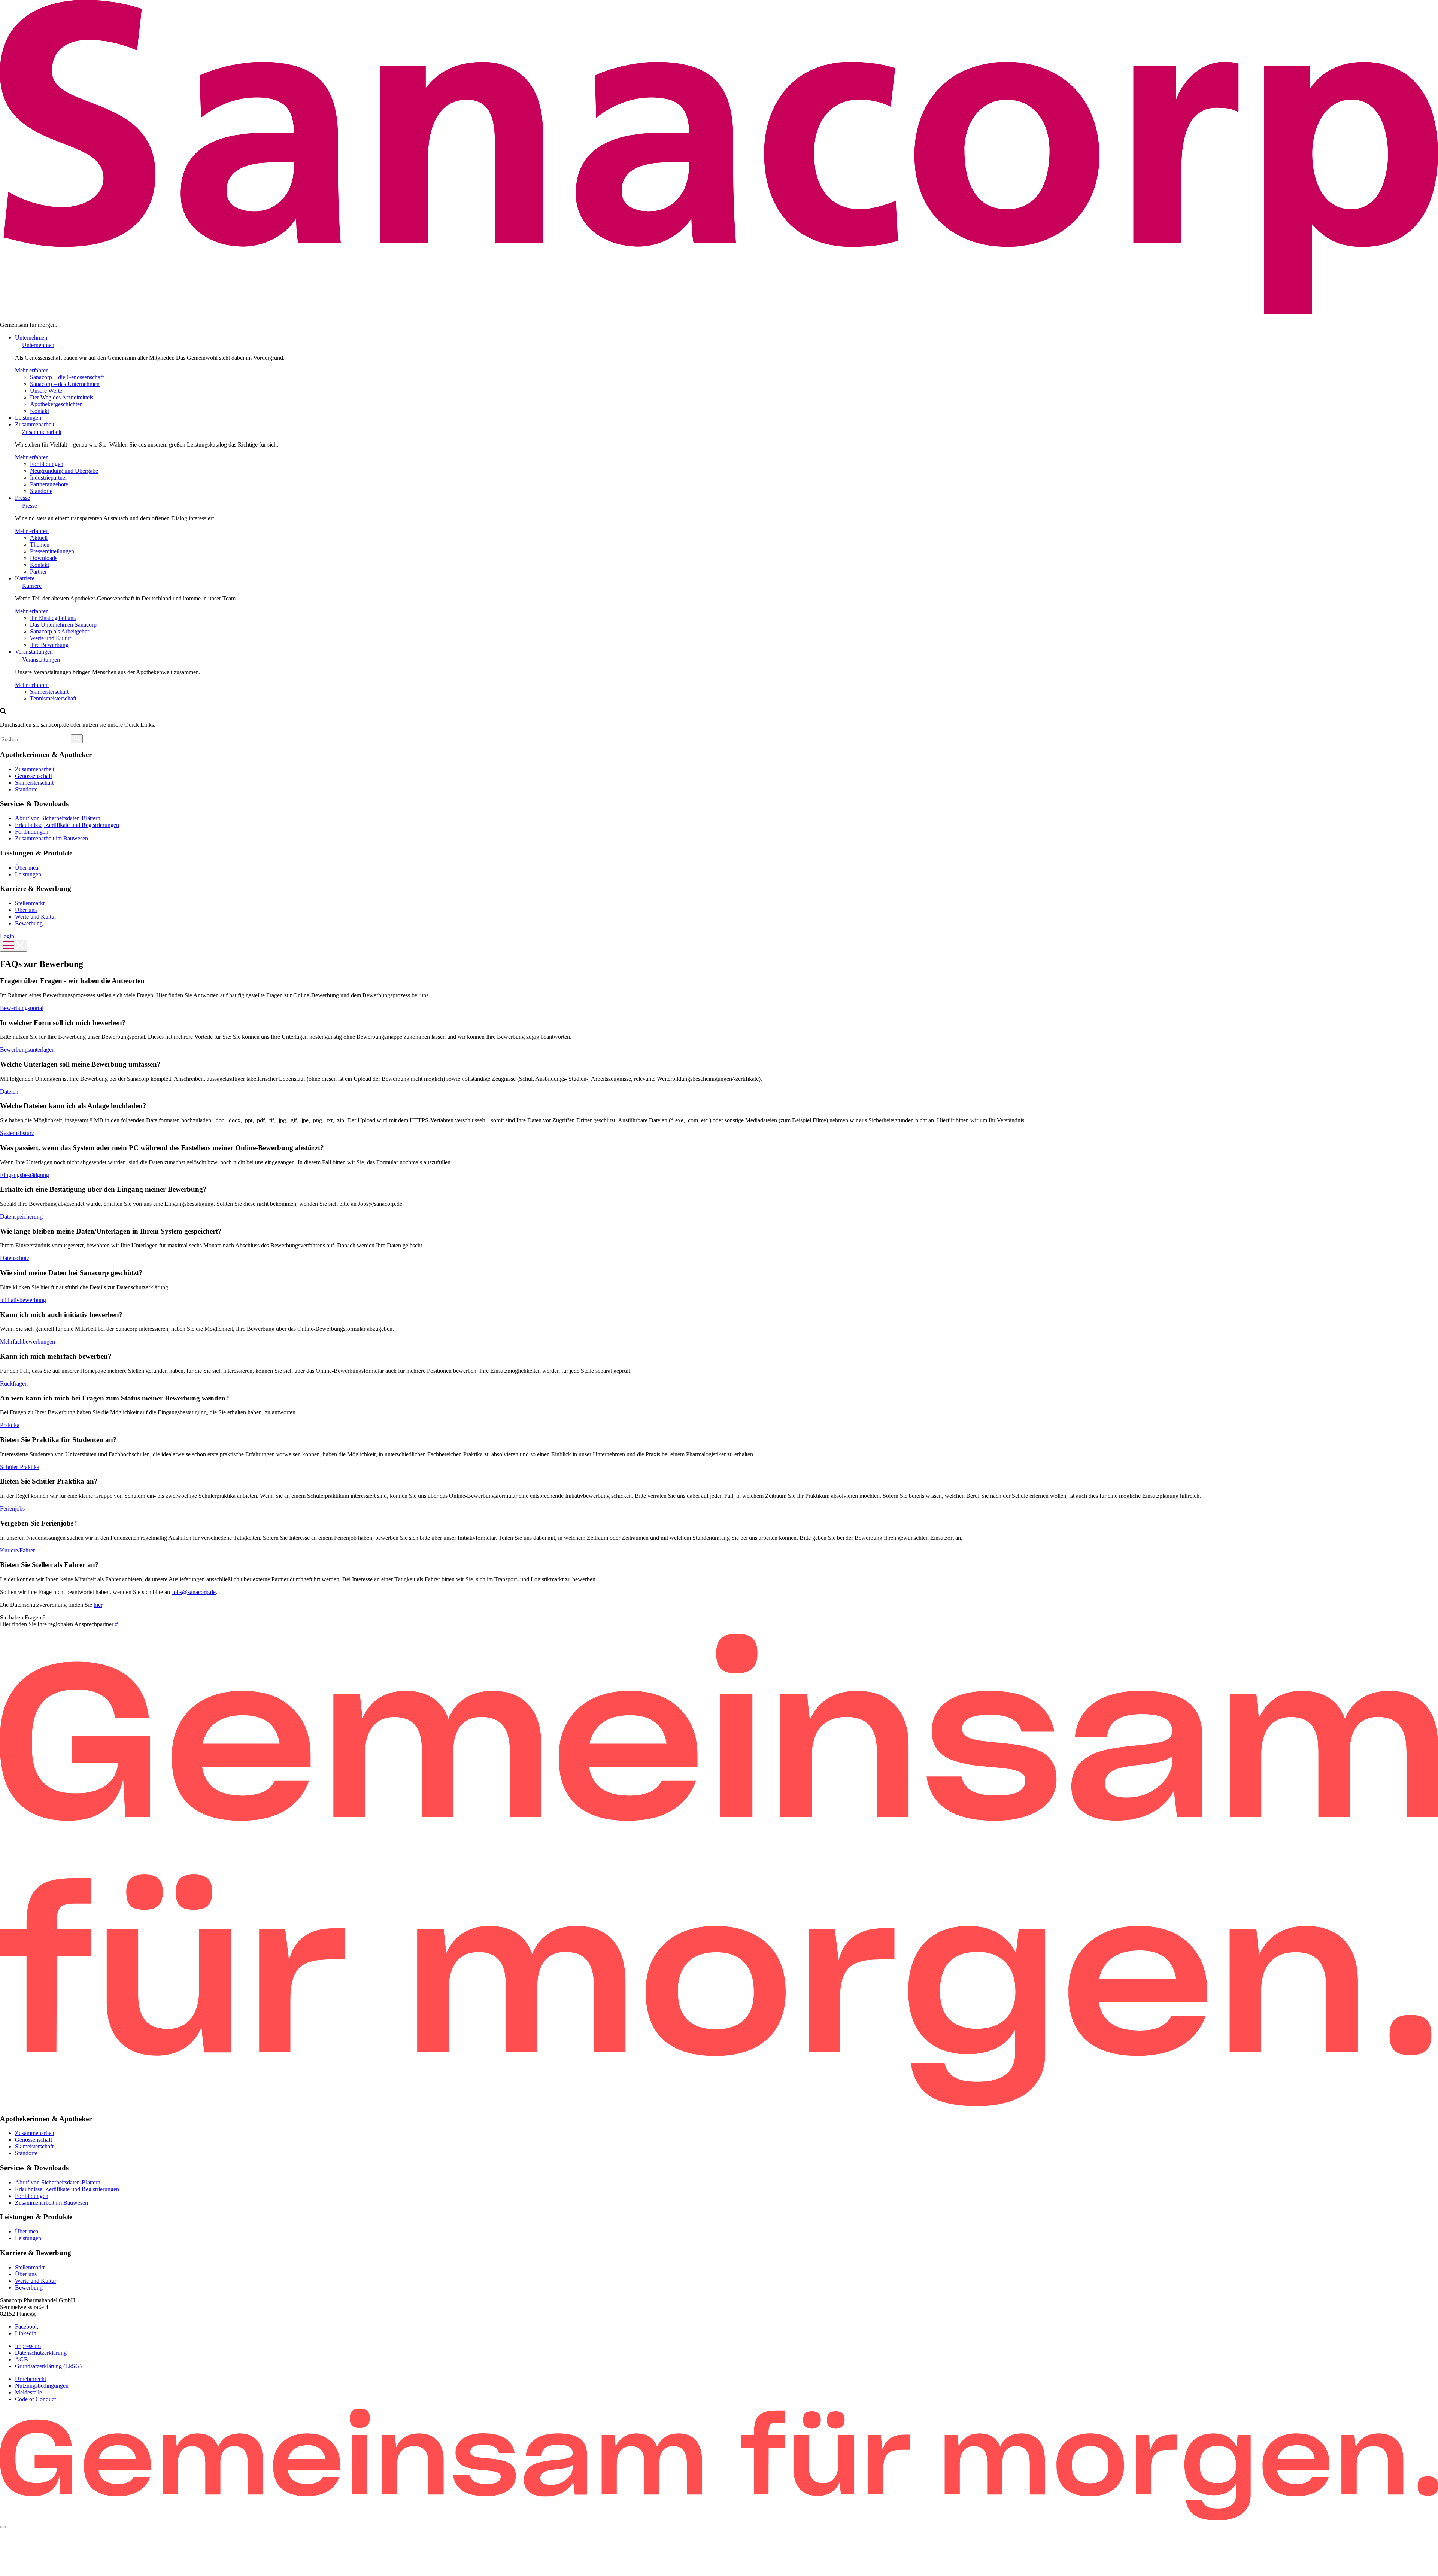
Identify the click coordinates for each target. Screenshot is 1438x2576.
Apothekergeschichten (56, 404)
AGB (22, 2359)
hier (98, 1605)
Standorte (41, 491)
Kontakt (40, 411)
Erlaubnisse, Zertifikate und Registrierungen (67, 825)
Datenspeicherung (21, 1216)
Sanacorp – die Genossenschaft (67, 377)
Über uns (26, 910)
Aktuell (39, 538)
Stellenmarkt (30, 903)
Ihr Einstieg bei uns (53, 618)
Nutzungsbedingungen (42, 2386)
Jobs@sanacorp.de (194, 1592)
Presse (22, 498)
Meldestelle (28, 2392)
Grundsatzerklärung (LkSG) (48, 2366)
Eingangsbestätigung (25, 1175)
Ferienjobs (12, 1509)
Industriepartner (48, 478)
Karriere (25, 578)
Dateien (9, 1091)
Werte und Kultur (51, 638)
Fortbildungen (47, 464)
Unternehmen (31, 337)
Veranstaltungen (34, 652)
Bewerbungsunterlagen (27, 1050)
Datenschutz (15, 1258)
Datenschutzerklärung (41, 2353)
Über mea (27, 868)
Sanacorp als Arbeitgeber (60, 631)
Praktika (10, 1425)
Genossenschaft (34, 776)
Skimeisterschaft (49, 692)
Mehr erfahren (32, 370)
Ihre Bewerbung (49, 645)
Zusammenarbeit (35, 424)
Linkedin (26, 2333)
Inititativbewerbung (23, 1300)
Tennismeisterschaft (53, 698)
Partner (38, 571)
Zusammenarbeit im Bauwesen (51, 838)
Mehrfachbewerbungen (28, 1342)
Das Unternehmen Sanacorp (63, 625)
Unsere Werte (46, 391)
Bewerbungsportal (22, 1008)
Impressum (28, 2346)
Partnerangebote (49, 484)
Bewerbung (29, 923)
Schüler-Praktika (20, 1467)
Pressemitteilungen (52, 551)
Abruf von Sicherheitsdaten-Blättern (58, 818)
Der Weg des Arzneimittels (62, 397)
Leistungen (28, 418)
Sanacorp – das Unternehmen (65, 384)
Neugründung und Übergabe (64, 471)
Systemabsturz (17, 1133)
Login (7, 936)
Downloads (44, 558)
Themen (40, 545)
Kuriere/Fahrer (17, 1550)
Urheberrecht (31, 2379)
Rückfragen (14, 1383)
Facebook (27, 2326)
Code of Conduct (35, 2399)
